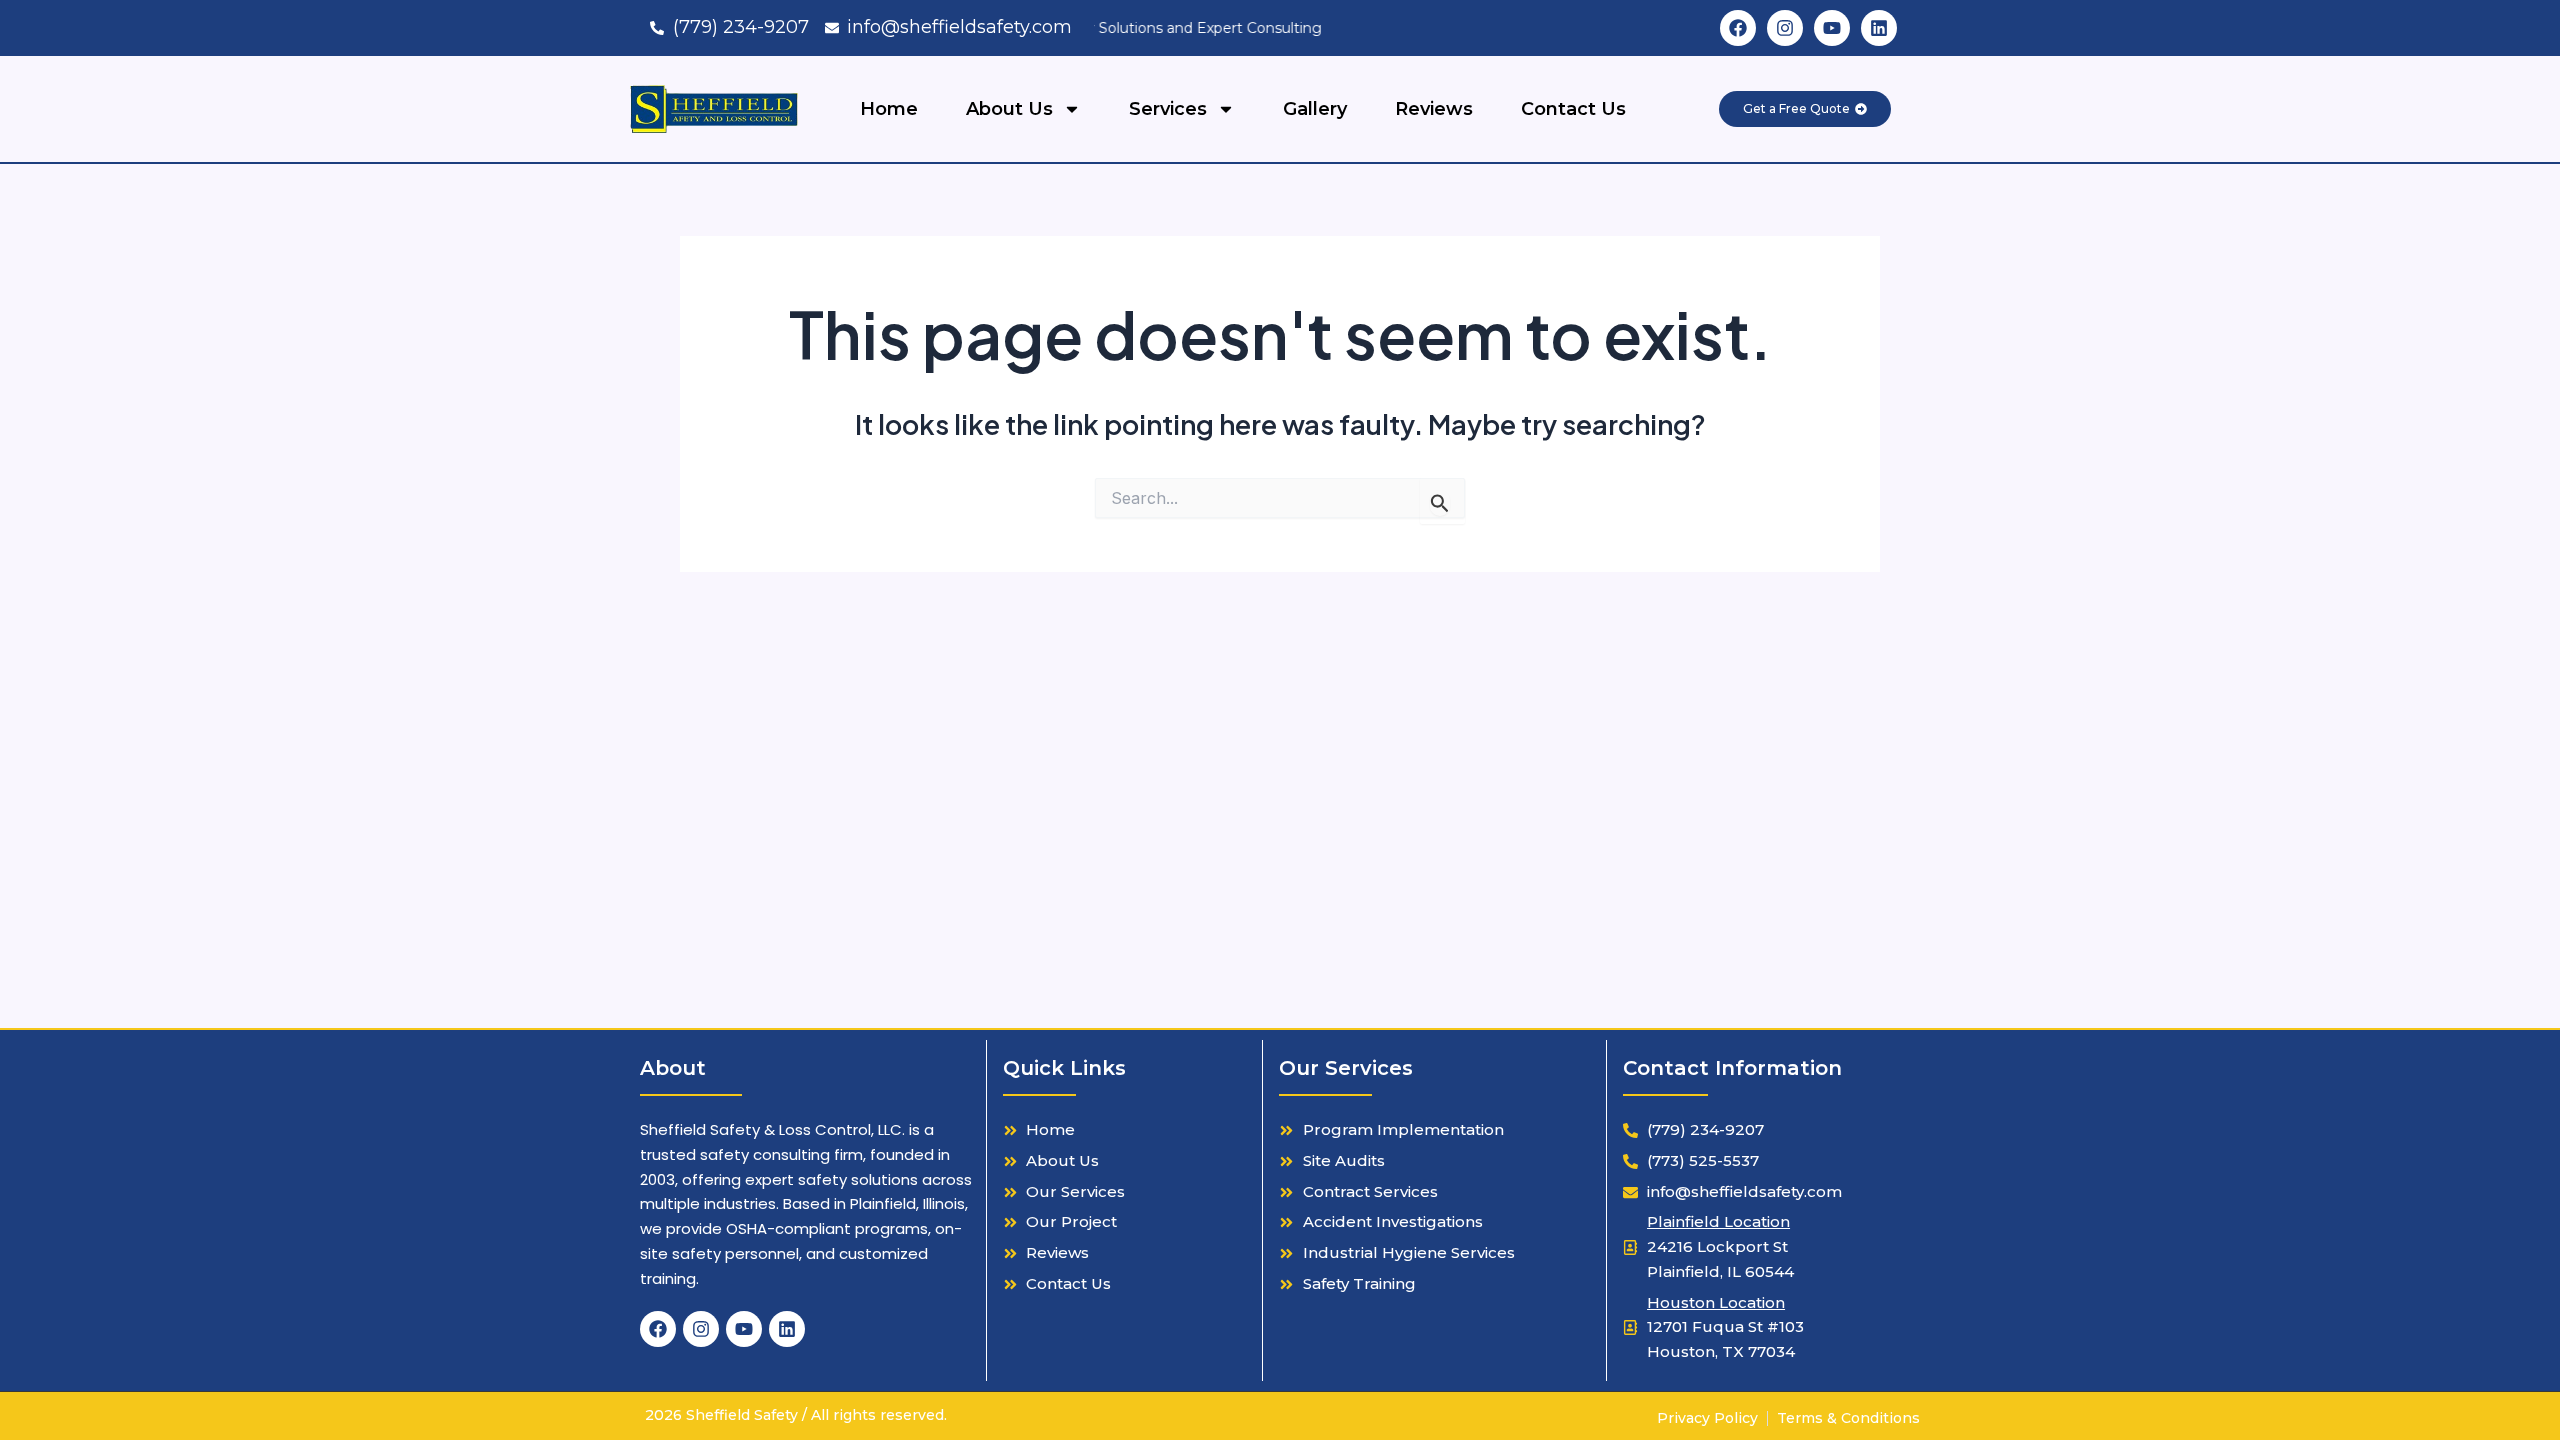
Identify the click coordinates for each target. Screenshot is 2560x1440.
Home (889, 109)
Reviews (1434, 109)
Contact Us (1573, 109)
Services (1168, 109)
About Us (1009, 109)
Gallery (1315, 109)
